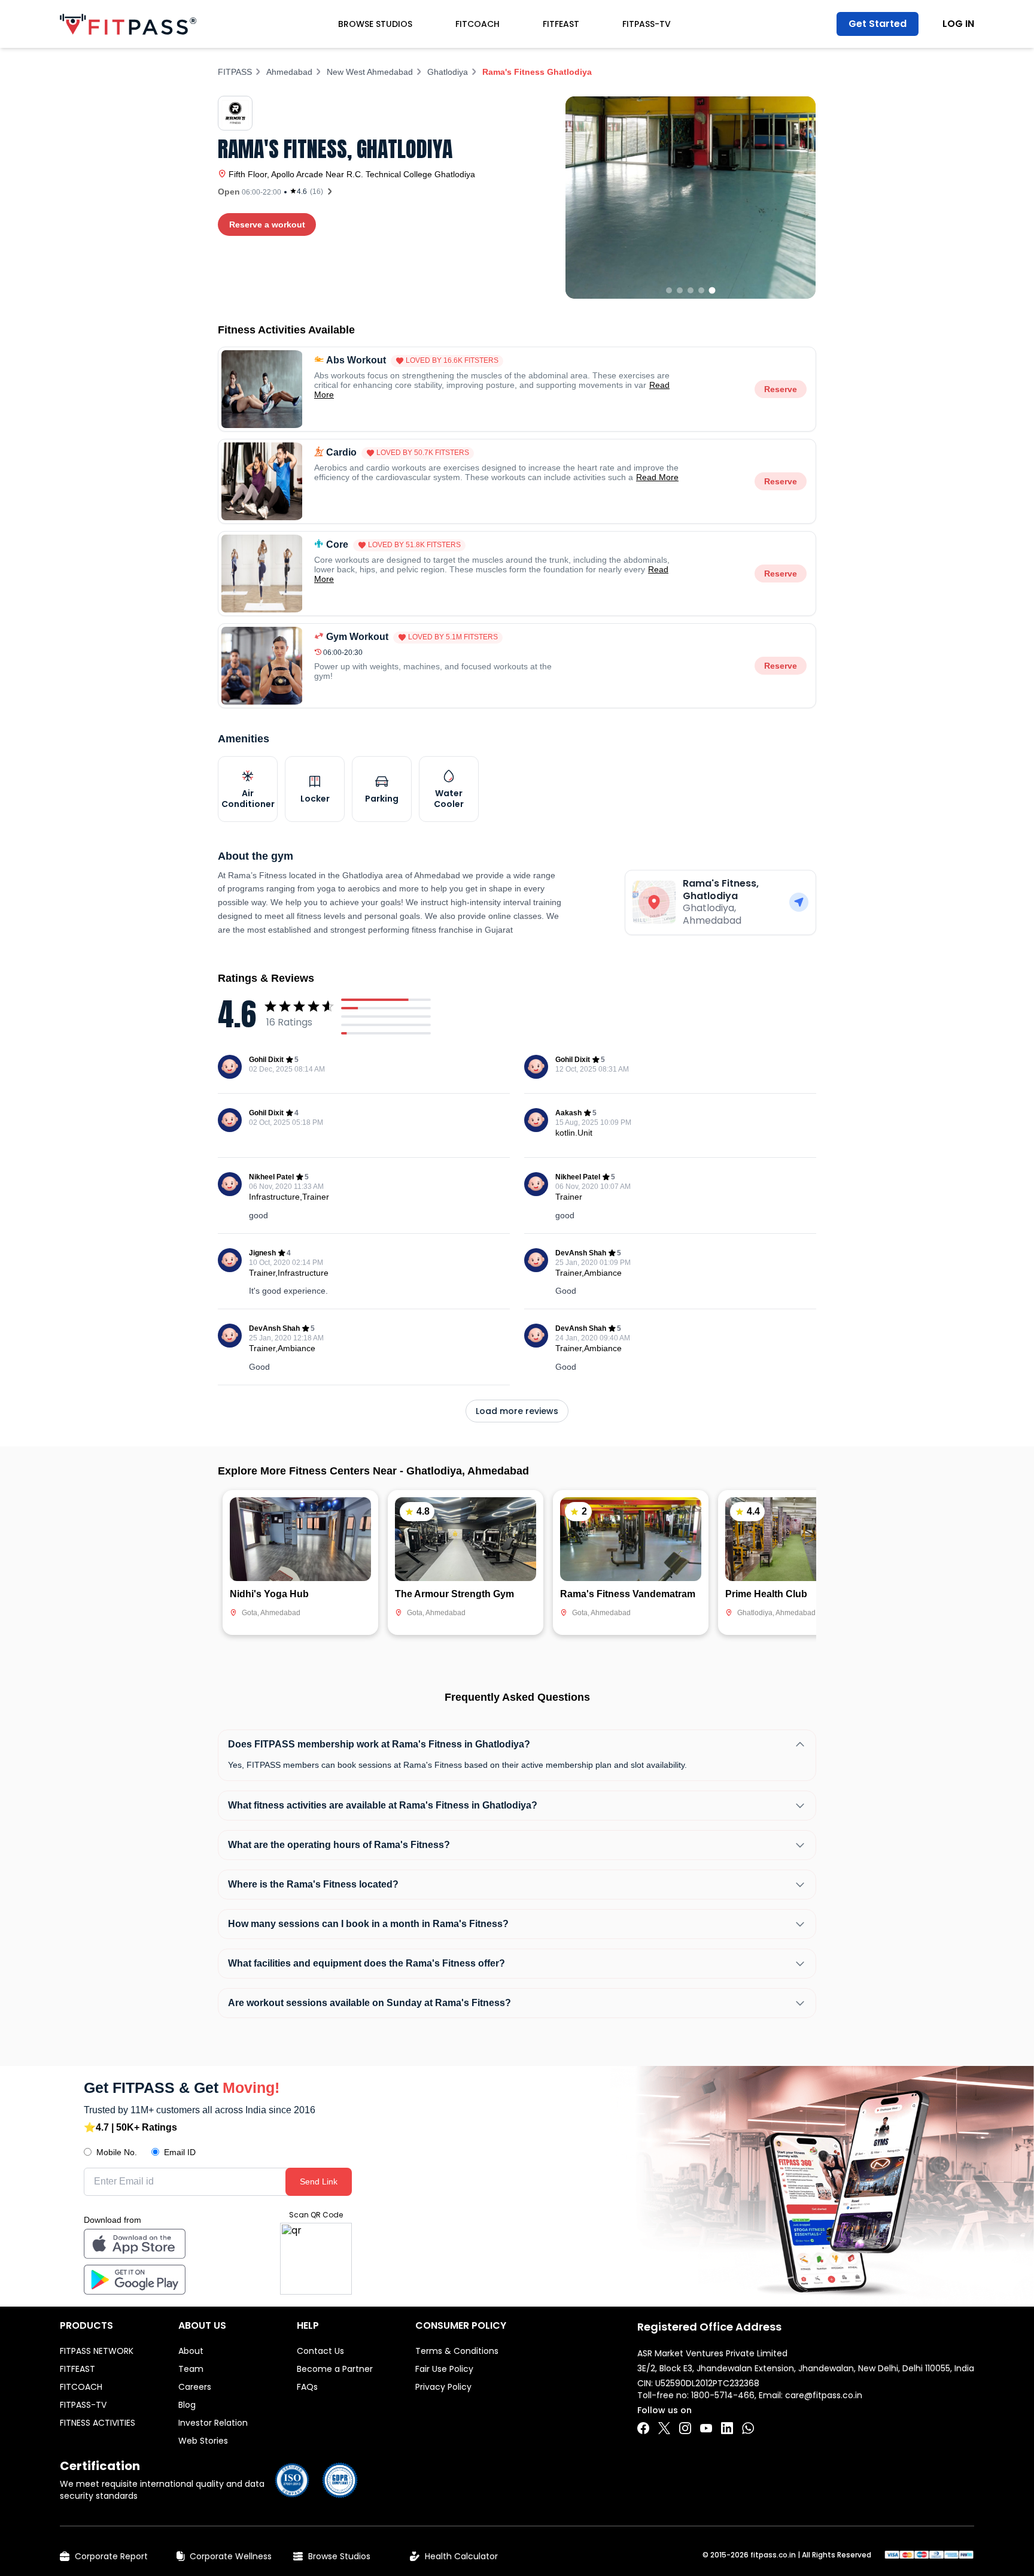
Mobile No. (117, 2152)
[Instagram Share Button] (685, 2428)
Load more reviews (517, 1411)
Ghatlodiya (448, 72)
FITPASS (235, 72)
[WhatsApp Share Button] (748, 2428)
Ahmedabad (289, 72)
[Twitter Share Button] (664, 2428)
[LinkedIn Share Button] (727, 2428)
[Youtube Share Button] (706, 2428)
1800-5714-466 (723, 2395)
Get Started (878, 24)
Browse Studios (375, 24)
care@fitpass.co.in (824, 2395)
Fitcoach (478, 24)
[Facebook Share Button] (643, 2428)
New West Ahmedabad (370, 72)
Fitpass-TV (647, 24)
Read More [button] (657, 477)
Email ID (180, 2152)
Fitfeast (561, 24)
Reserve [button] (781, 389)
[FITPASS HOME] (128, 24)
